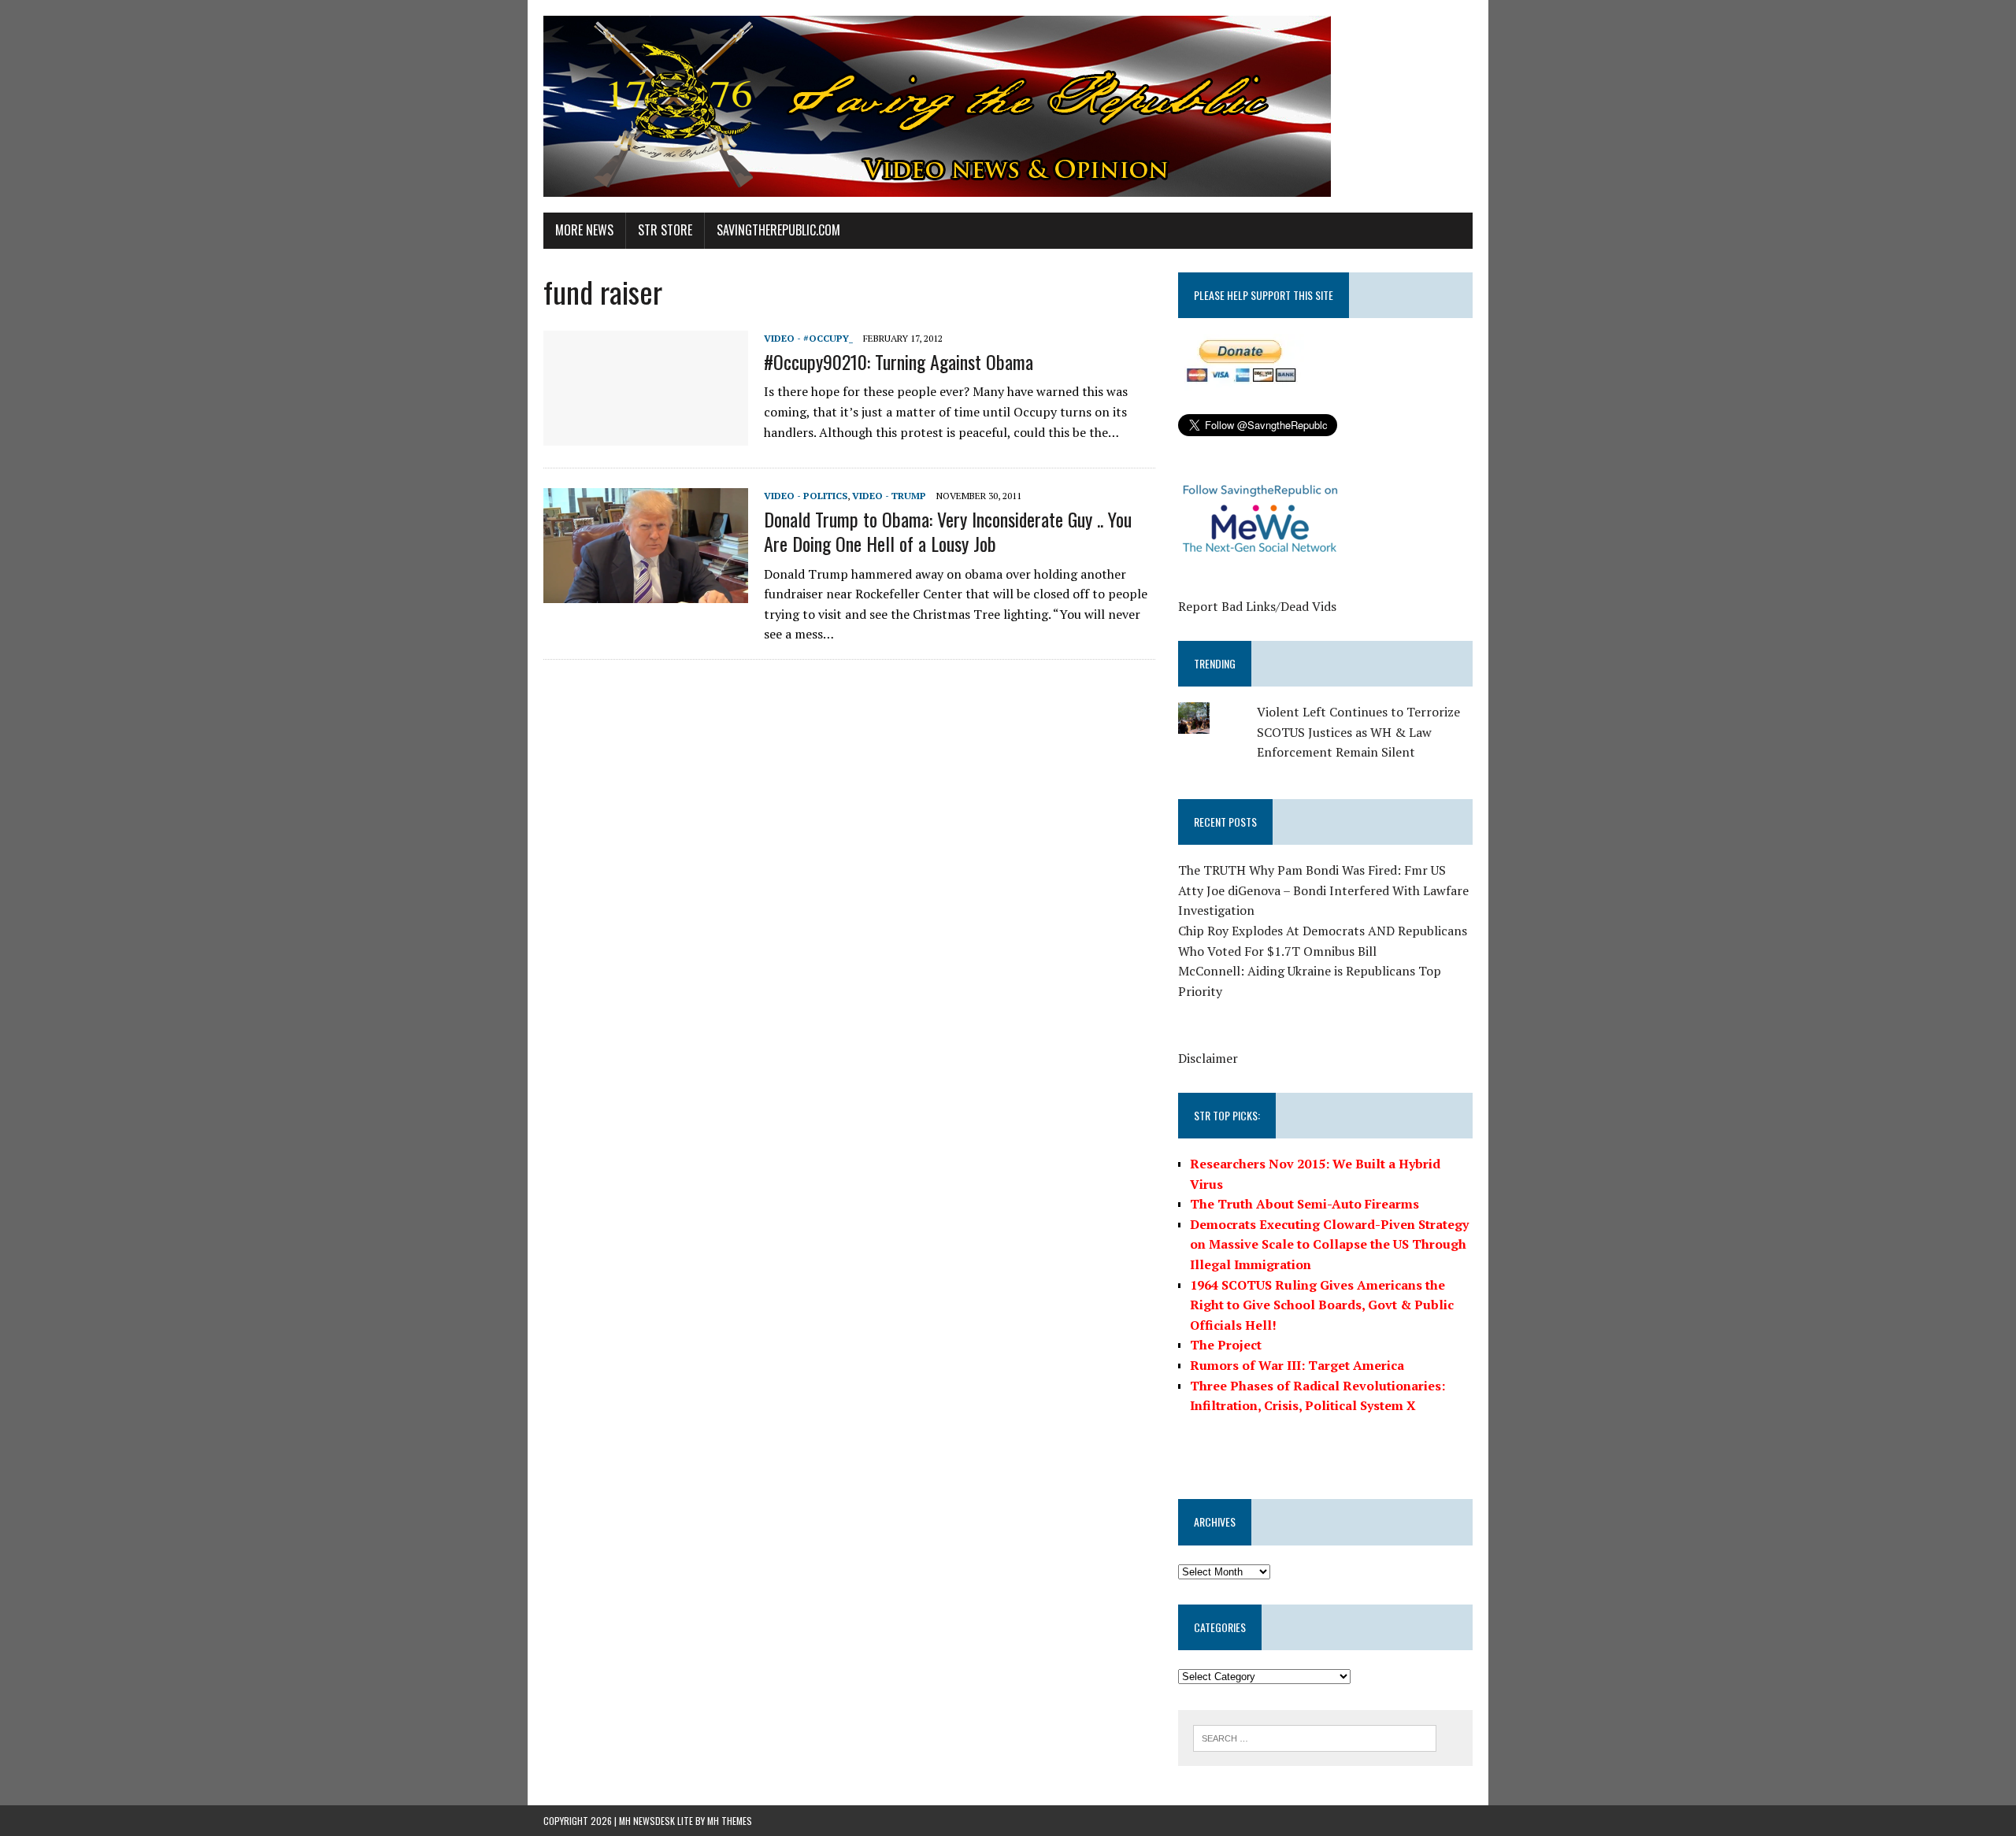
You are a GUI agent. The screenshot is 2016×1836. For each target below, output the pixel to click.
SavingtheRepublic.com (778, 230)
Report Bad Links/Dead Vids (1257, 606)
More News (584, 230)
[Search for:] (1315, 1737)
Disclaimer (1208, 1058)
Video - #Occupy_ (808, 338)
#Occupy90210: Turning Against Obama (899, 361)
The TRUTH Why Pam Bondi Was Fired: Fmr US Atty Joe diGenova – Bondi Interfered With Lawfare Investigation (1323, 890)
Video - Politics (806, 496)
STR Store (665, 230)
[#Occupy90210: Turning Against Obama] (646, 435)
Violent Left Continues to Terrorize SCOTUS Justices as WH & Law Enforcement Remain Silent (1358, 732)
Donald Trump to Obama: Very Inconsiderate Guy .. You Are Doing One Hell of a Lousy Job (948, 531)
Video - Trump (889, 496)
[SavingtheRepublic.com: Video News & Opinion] (1008, 106)
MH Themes (730, 1821)
